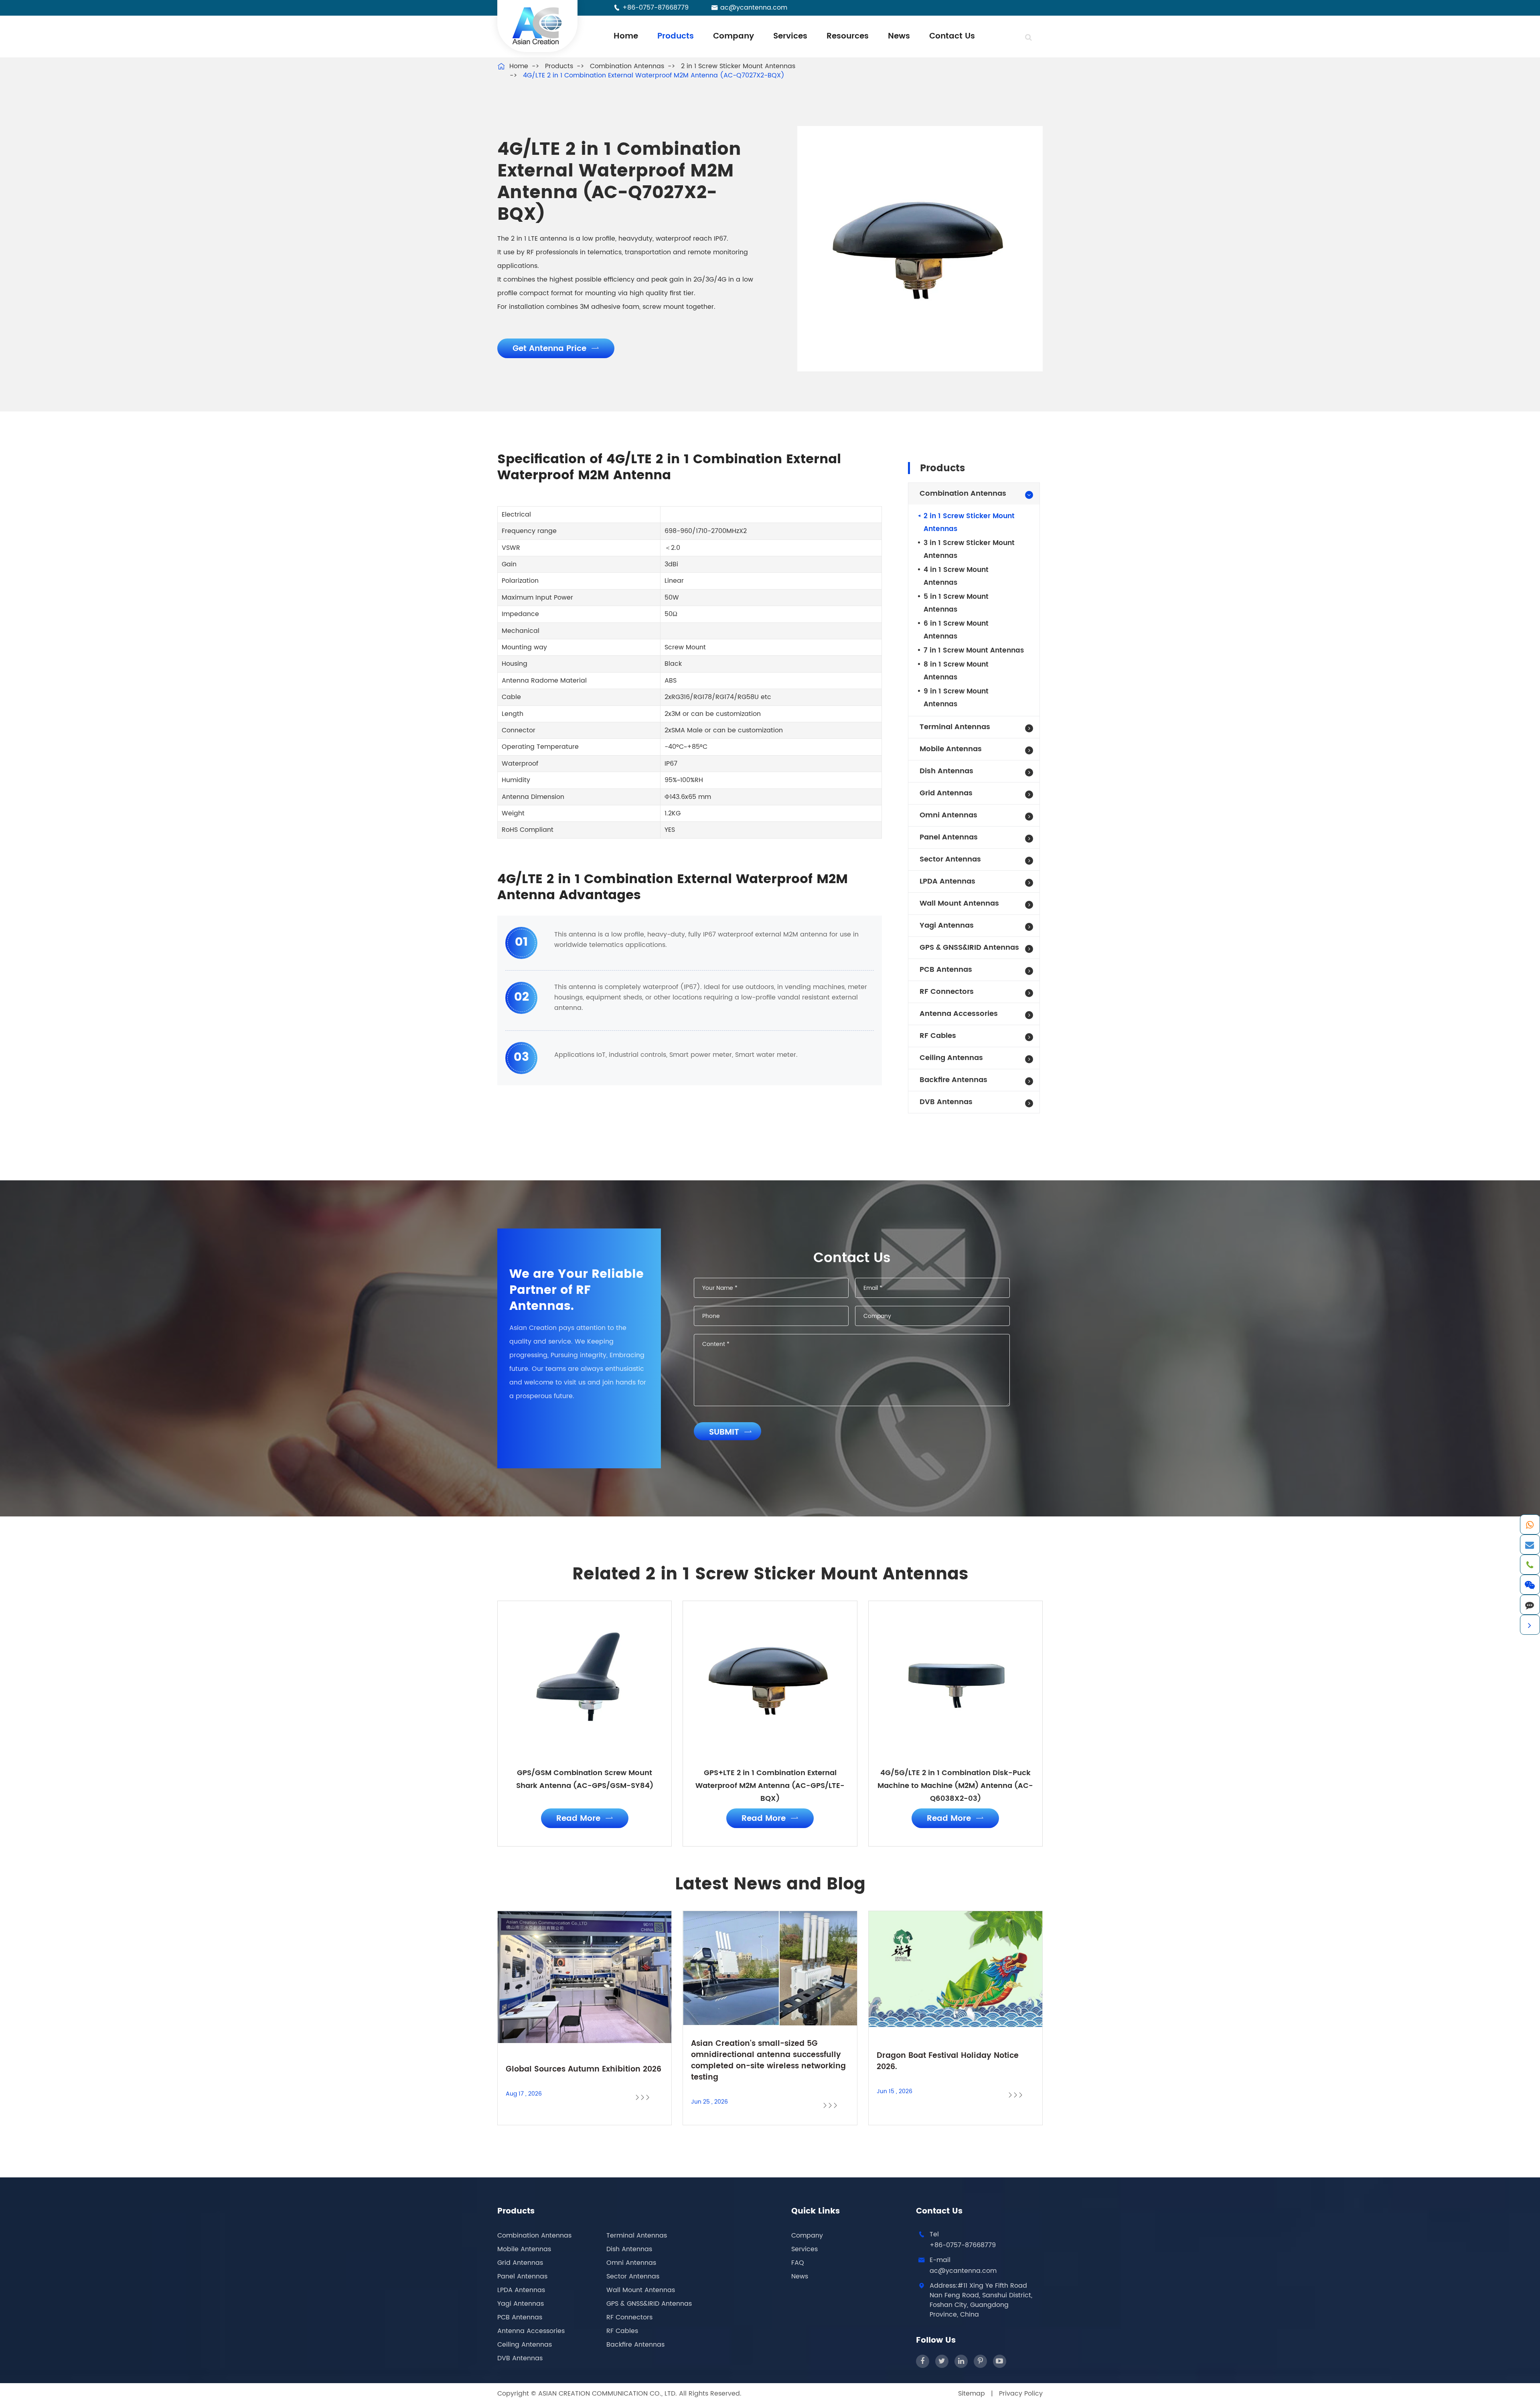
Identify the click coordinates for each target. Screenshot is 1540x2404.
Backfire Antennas (953, 1080)
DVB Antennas (946, 1102)
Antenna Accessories (959, 1014)
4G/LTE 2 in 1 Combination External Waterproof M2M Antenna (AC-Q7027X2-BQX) (654, 75)
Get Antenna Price (556, 349)
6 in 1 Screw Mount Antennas (956, 630)
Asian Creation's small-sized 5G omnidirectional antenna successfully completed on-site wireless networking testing (768, 2061)
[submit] (1028, 38)
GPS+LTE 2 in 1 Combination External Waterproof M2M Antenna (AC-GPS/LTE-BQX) (770, 1786)
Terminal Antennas (955, 727)
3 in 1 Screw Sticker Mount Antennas (969, 549)
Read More (585, 1819)
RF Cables (938, 1036)
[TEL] (1530, 1565)
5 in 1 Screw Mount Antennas (956, 603)
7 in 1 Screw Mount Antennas (974, 651)
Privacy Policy (1021, 2394)
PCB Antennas (946, 970)
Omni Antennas (948, 815)
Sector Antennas (950, 859)
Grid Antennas (946, 793)
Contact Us (952, 36)
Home (626, 36)
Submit (730, 1432)
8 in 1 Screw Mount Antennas (956, 671)
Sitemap (972, 2394)
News (899, 36)
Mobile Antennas (951, 749)
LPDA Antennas (947, 881)
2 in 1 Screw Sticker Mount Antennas (738, 66)
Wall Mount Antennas (959, 903)
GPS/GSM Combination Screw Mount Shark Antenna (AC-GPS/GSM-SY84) (585, 1779)
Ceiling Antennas (951, 1058)
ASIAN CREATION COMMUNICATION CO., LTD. (609, 2394)
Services (790, 36)
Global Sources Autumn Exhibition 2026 (584, 2070)
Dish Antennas (946, 771)
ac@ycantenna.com (754, 8)
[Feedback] (1530, 1605)
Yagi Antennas (947, 925)
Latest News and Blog (770, 1885)
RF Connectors (947, 992)
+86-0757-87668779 (656, 8)
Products (676, 36)
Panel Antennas (949, 837)
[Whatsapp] (1530, 1524)
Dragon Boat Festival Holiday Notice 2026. (948, 2061)
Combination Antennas (627, 66)
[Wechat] (1530, 1585)
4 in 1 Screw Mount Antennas (956, 576)
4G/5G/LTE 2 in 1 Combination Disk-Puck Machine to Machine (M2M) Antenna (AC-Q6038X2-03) (955, 1786)
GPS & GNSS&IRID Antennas (969, 948)
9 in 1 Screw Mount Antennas (956, 698)
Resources (848, 36)
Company (734, 36)
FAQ (798, 2263)
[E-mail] (1530, 1545)
